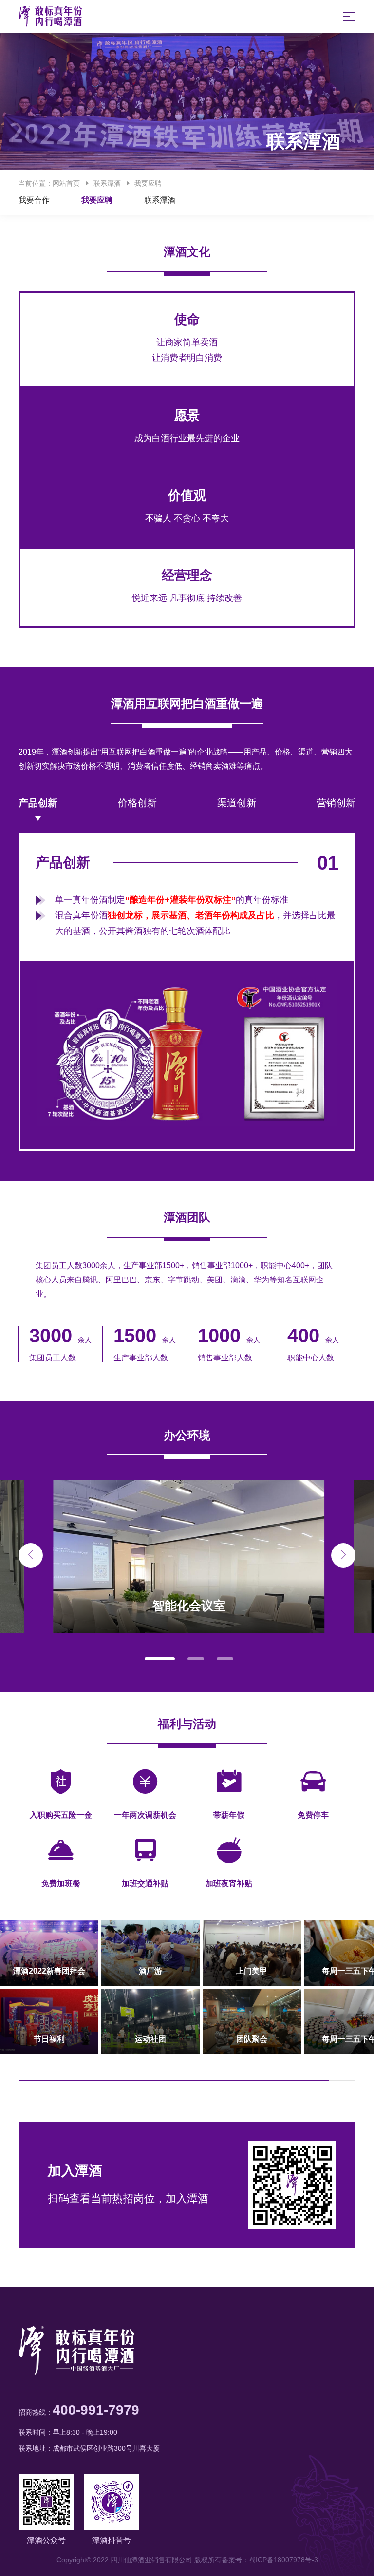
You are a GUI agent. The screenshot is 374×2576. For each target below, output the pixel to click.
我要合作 (34, 200)
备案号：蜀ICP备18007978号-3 (270, 2560)
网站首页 (66, 183)
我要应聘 (148, 183)
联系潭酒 (107, 183)
